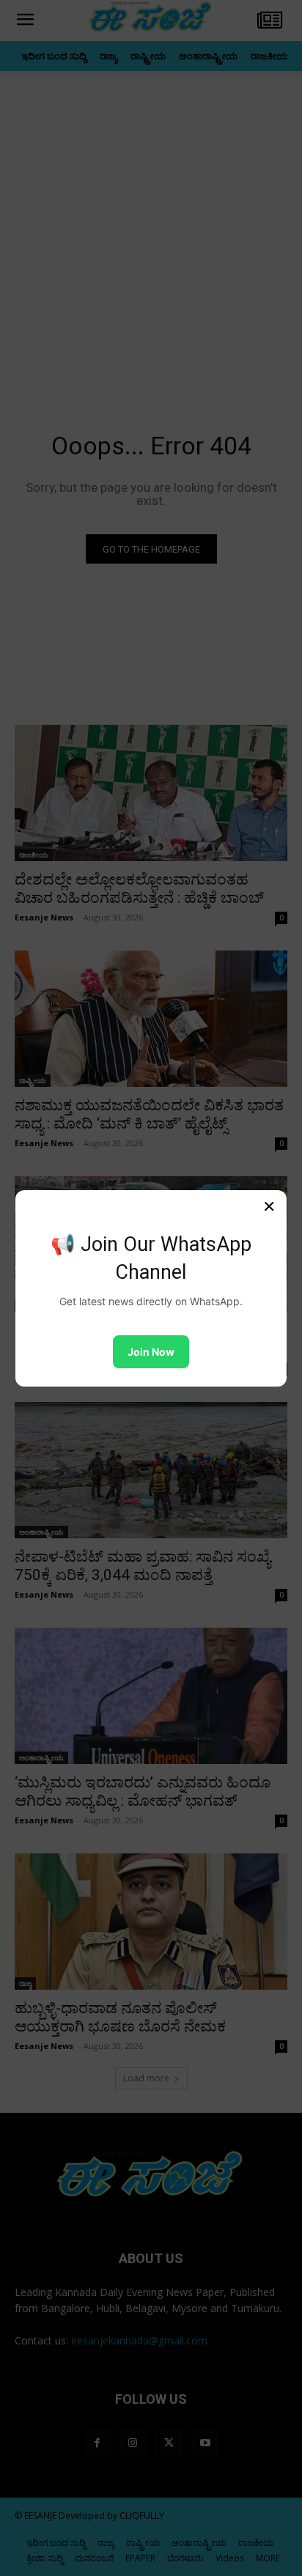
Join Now (151, 1352)
